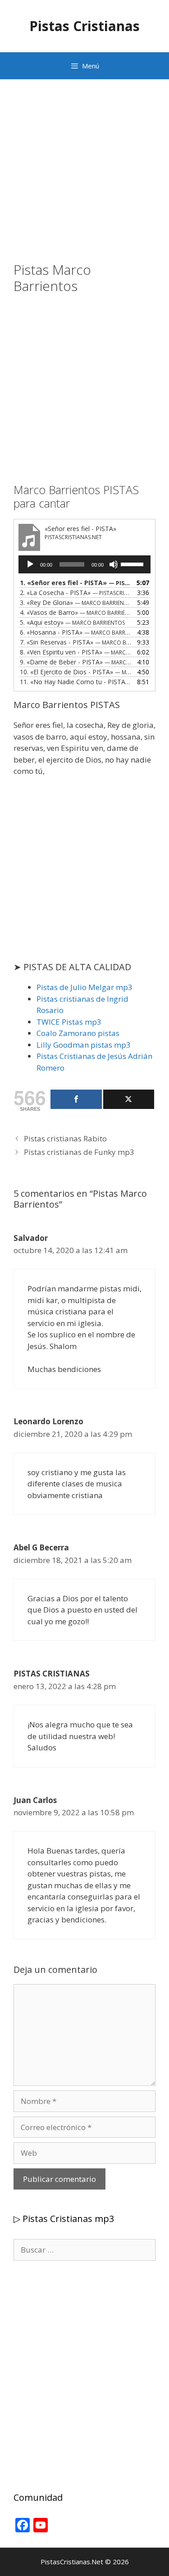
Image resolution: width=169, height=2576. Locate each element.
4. (75, 612)
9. (75, 662)
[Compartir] (76, 1099)
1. (75, 583)
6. (75, 632)
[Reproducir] (30, 564)
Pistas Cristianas (84, 26)
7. (75, 642)
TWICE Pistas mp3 (69, 1022)
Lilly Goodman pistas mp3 (84, 1045)
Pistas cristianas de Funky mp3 (79, 1152)
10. (75, 672)
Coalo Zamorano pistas (78, 1033)
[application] (84, 564)
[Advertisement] (84, 177)
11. (75, 682)
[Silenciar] (114, 564)
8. (75, 652)
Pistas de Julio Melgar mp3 (84, 987)
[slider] (133, 563)
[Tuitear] (129, 1099)
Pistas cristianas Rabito (65, 1138)
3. (75, 602)
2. (75, 593)
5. (72, 622)
